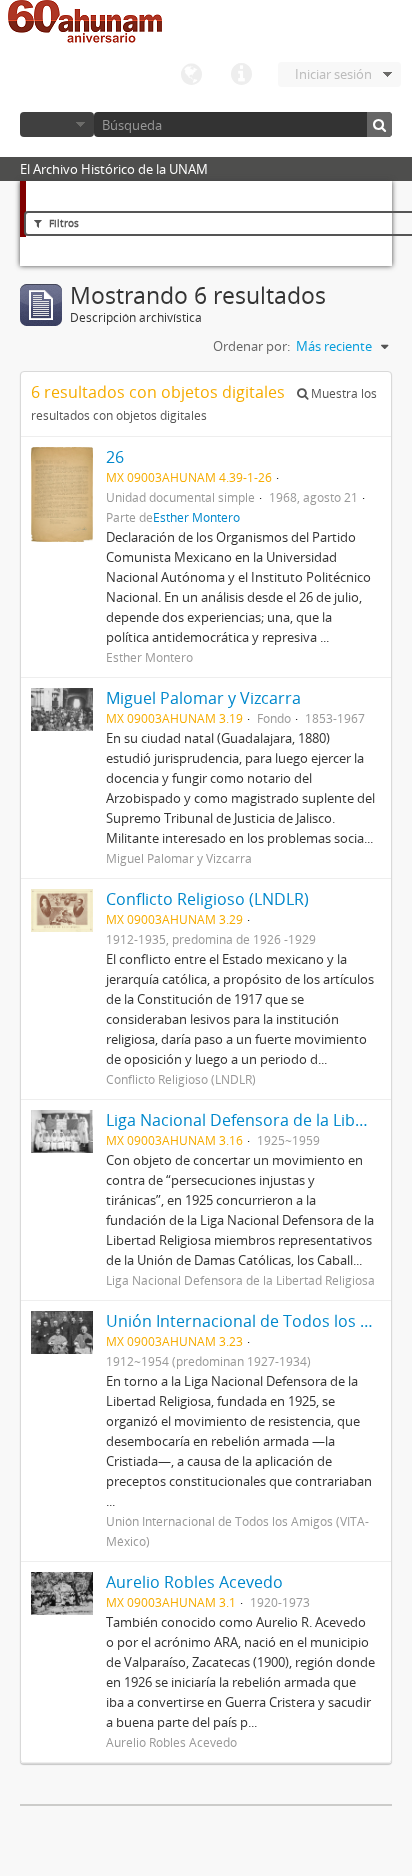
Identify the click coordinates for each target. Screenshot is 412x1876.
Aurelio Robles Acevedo (194, 1582)
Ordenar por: (251, 346)
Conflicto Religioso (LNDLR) (207, 899)
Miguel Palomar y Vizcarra (203, 698)
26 (115, 457)
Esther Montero (196, 517)
